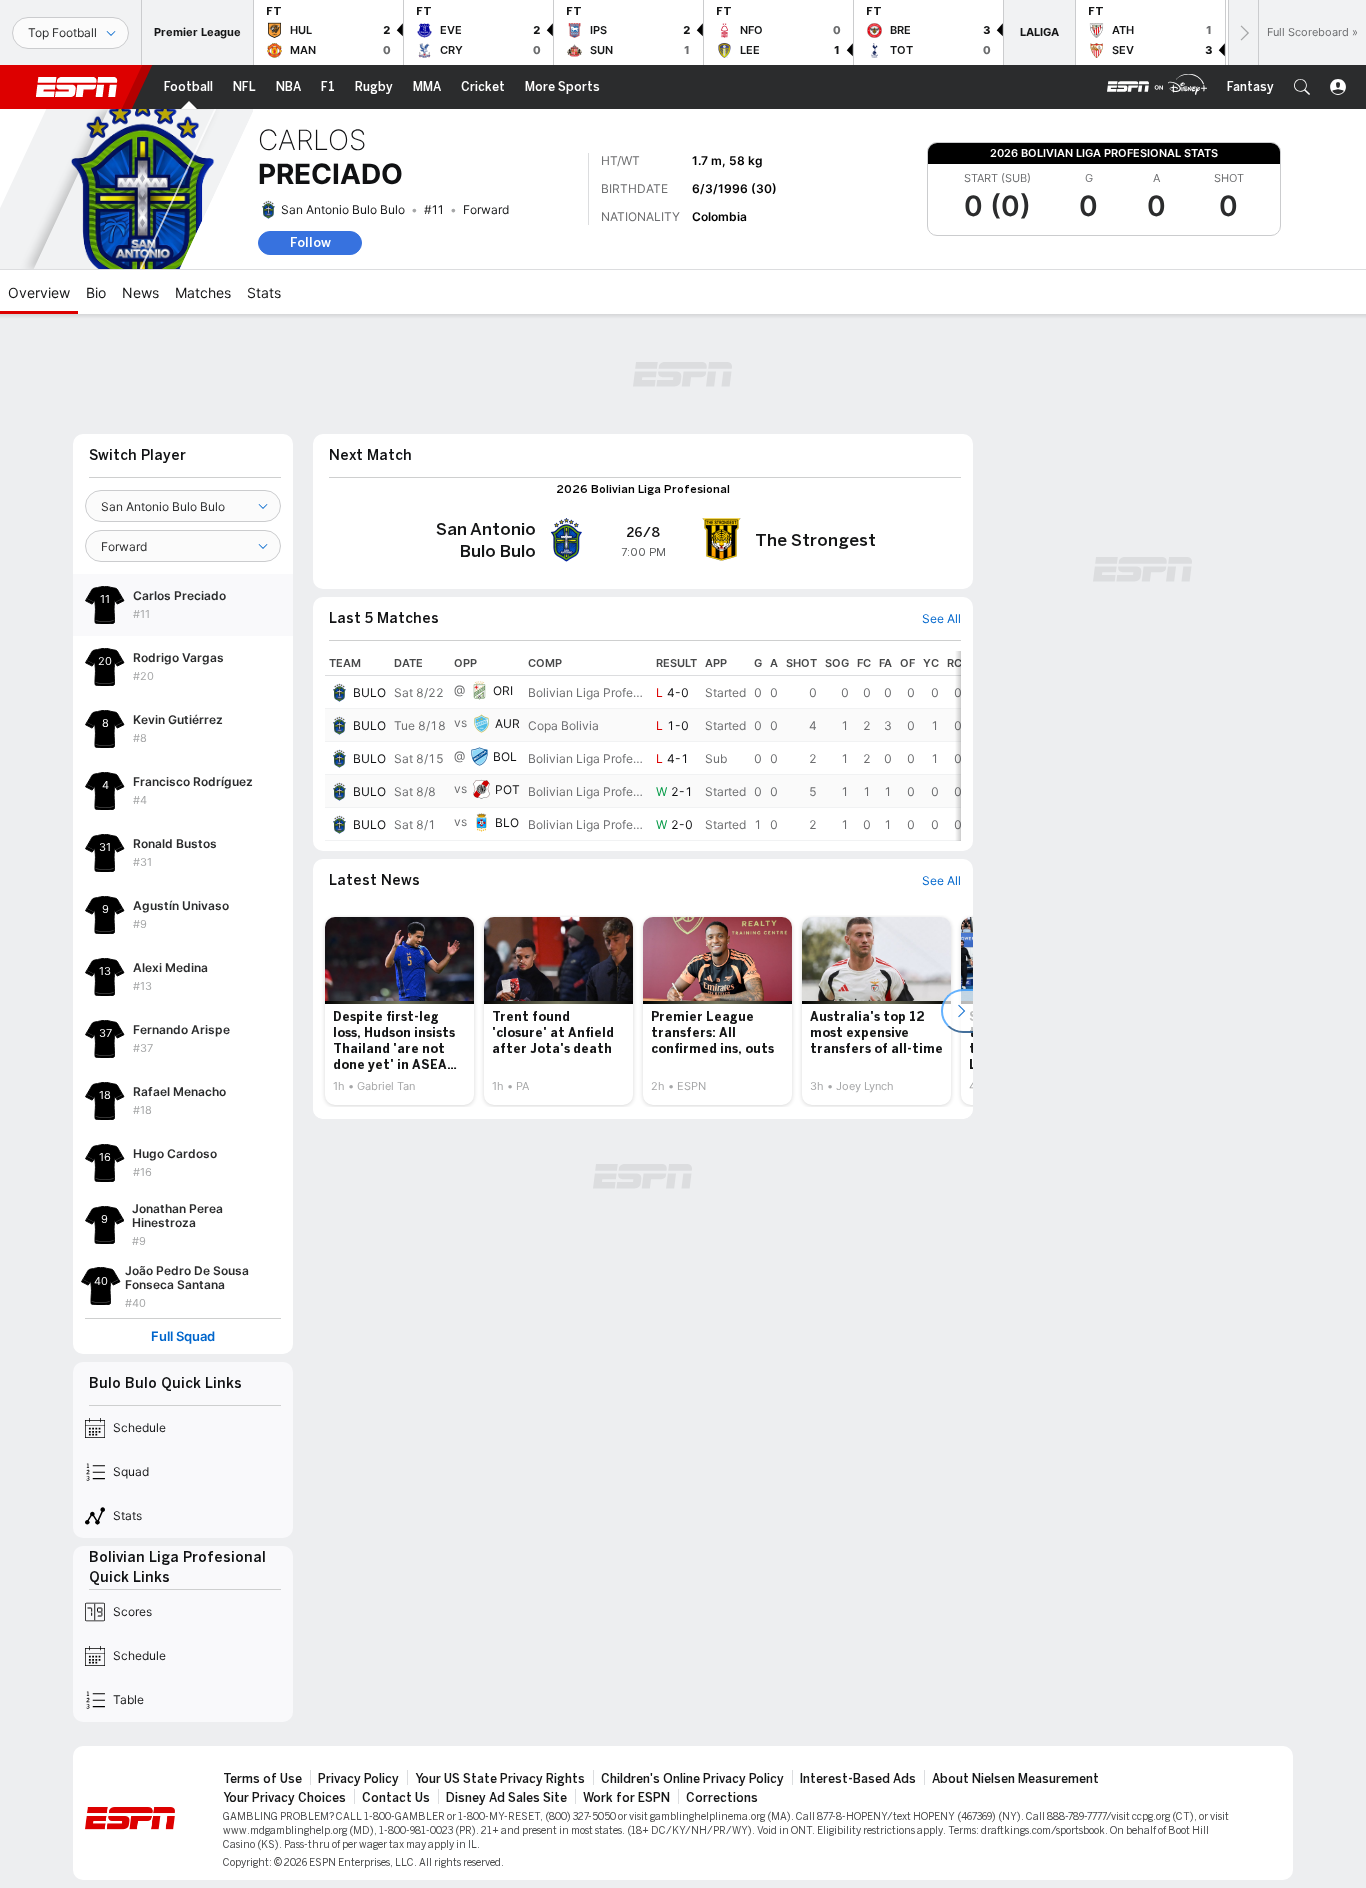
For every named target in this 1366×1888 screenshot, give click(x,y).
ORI (503, 690)
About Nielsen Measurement (1015, 1779)
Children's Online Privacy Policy (692, 1779)
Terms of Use (262, 1779)
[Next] (1243, 32)
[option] (399, 1011)
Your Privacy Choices (284, 1798)
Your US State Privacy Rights (500, 1779)
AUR (507, 723)
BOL (505, 756)
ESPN (77, 87)
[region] (643, 746)
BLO (507, 822)
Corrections (722, 1798)
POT (507, 789)
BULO (369, 692)
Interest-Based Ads (858, 1779)
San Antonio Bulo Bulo (343, 209)
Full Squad (183, 1336)
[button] (1302, 87)
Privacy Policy (358, 1779)
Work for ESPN (626, 1798)
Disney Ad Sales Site (506, 1798)
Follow (310, 242)
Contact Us (396, 1798)
